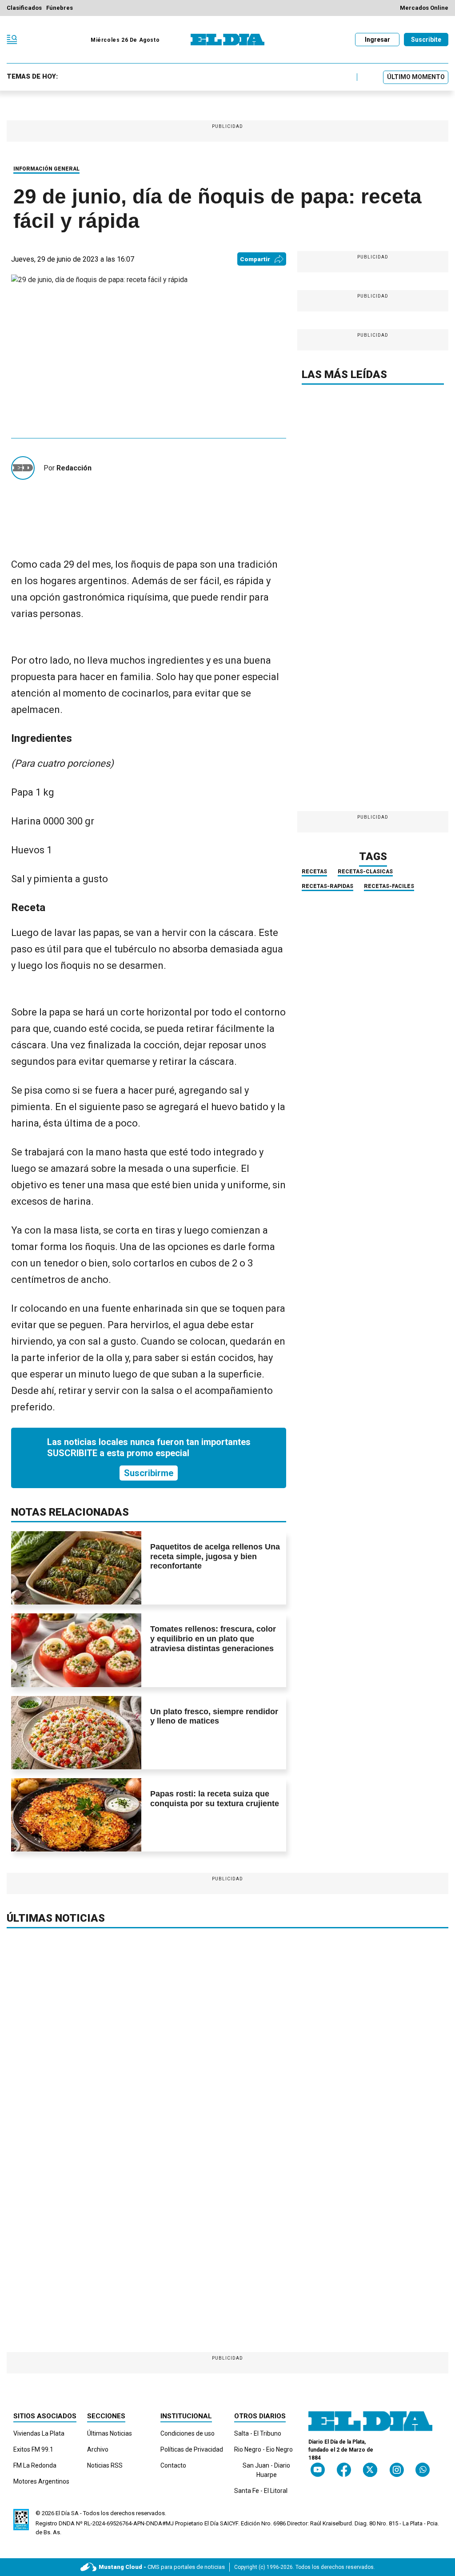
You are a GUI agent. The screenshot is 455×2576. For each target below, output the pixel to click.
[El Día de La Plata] (227, 40)
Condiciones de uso (188, 2433)
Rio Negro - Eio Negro (263, 2449)
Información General (46, 169)
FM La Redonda (35, 2465)
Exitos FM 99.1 (33, 2449)
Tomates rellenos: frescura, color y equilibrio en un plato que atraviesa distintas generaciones (213, 1638)
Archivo (98, 2449)
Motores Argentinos (41, 2481)
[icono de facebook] (344, 2470)
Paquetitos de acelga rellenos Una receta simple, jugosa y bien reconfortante (215, 1556)
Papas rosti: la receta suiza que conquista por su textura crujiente (215, 1799)
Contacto (173, 2465)
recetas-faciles (389, 886)
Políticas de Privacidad (192, 2449)
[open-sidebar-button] (12, 40)
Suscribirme (149, 1473)
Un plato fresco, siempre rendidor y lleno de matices (214, 1716)
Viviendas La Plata (39, 2433)
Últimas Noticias (110, 2433)
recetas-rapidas (327, 886)
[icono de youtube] (318, 2470)
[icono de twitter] (370, 2470)
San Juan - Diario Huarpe (266, 2470)
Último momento (416, 77)
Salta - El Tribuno (258, 2433)
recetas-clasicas (365, 872)
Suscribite (426, 40)
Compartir (255, 259)
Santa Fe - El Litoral (261, 2491)
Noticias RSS (105, 2465)
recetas (314, 872)
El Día (63, 2513)
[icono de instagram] (397, 2470)
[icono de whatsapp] (423, 2470)
